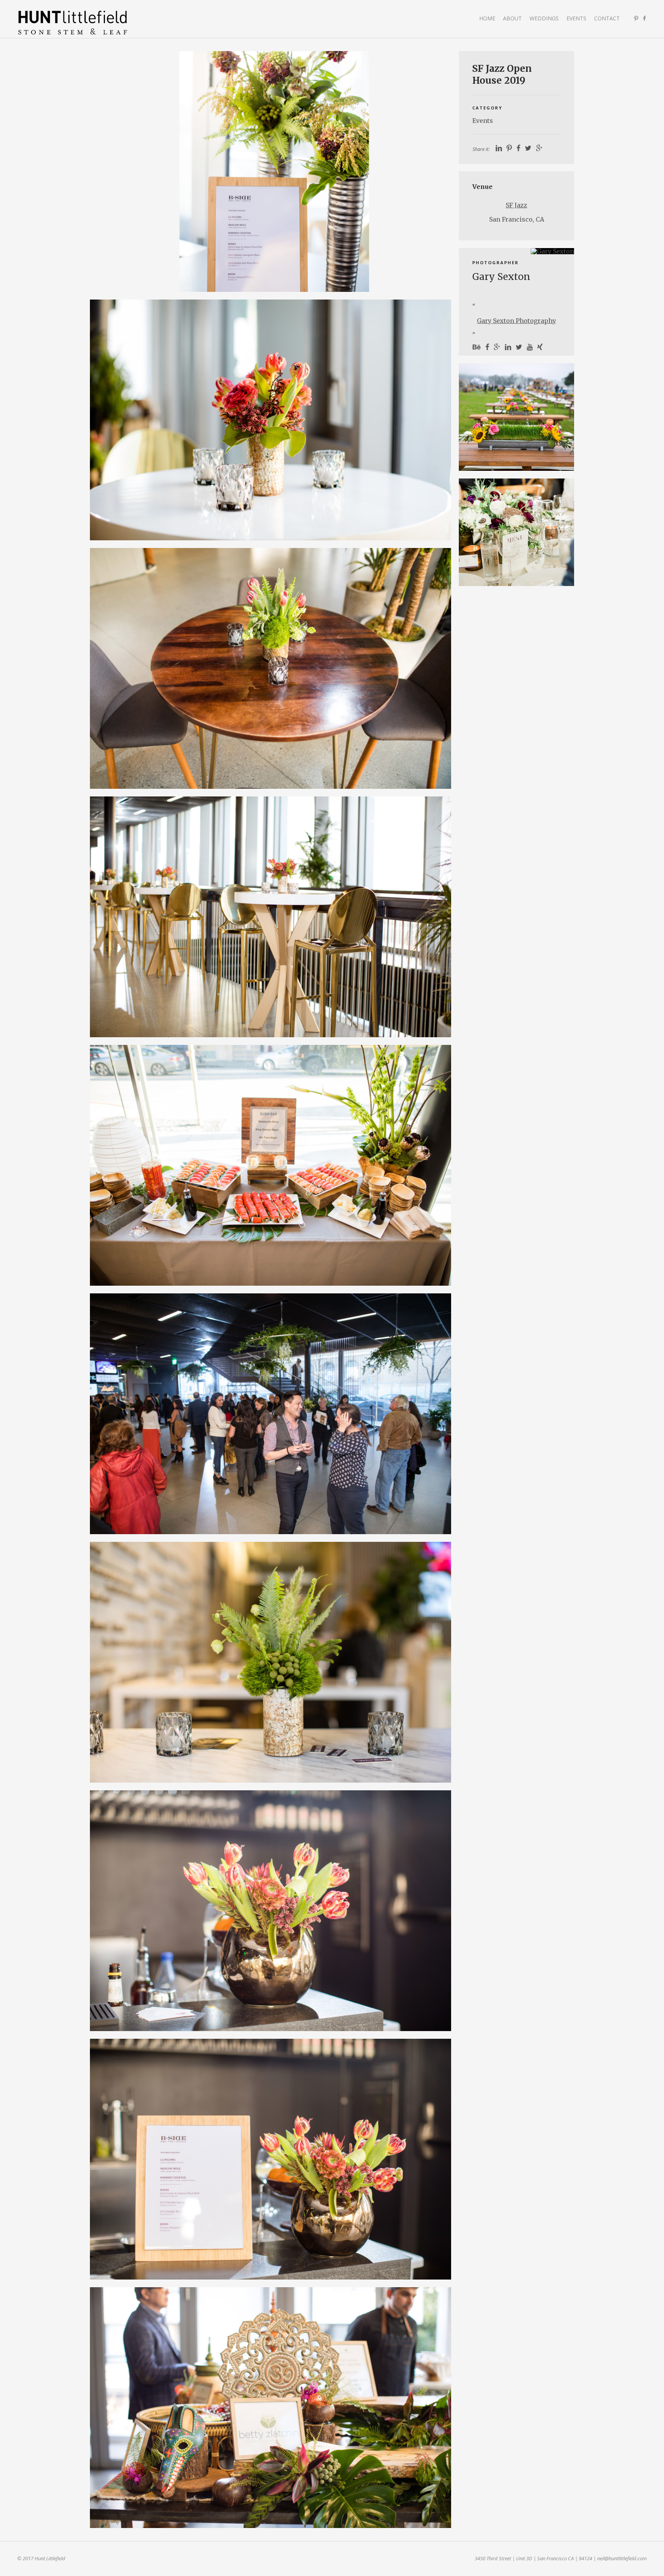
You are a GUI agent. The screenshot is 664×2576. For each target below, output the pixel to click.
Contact (607, 18)
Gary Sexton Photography (516, 321)
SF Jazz (516, 205)
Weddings (544, 18)
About (512, 18)
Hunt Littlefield (73, 23)
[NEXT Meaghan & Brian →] (516, 532)
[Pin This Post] (509, 148)
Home (487, 18)
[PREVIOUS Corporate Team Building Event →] (516, 417)
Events (576, 18)
